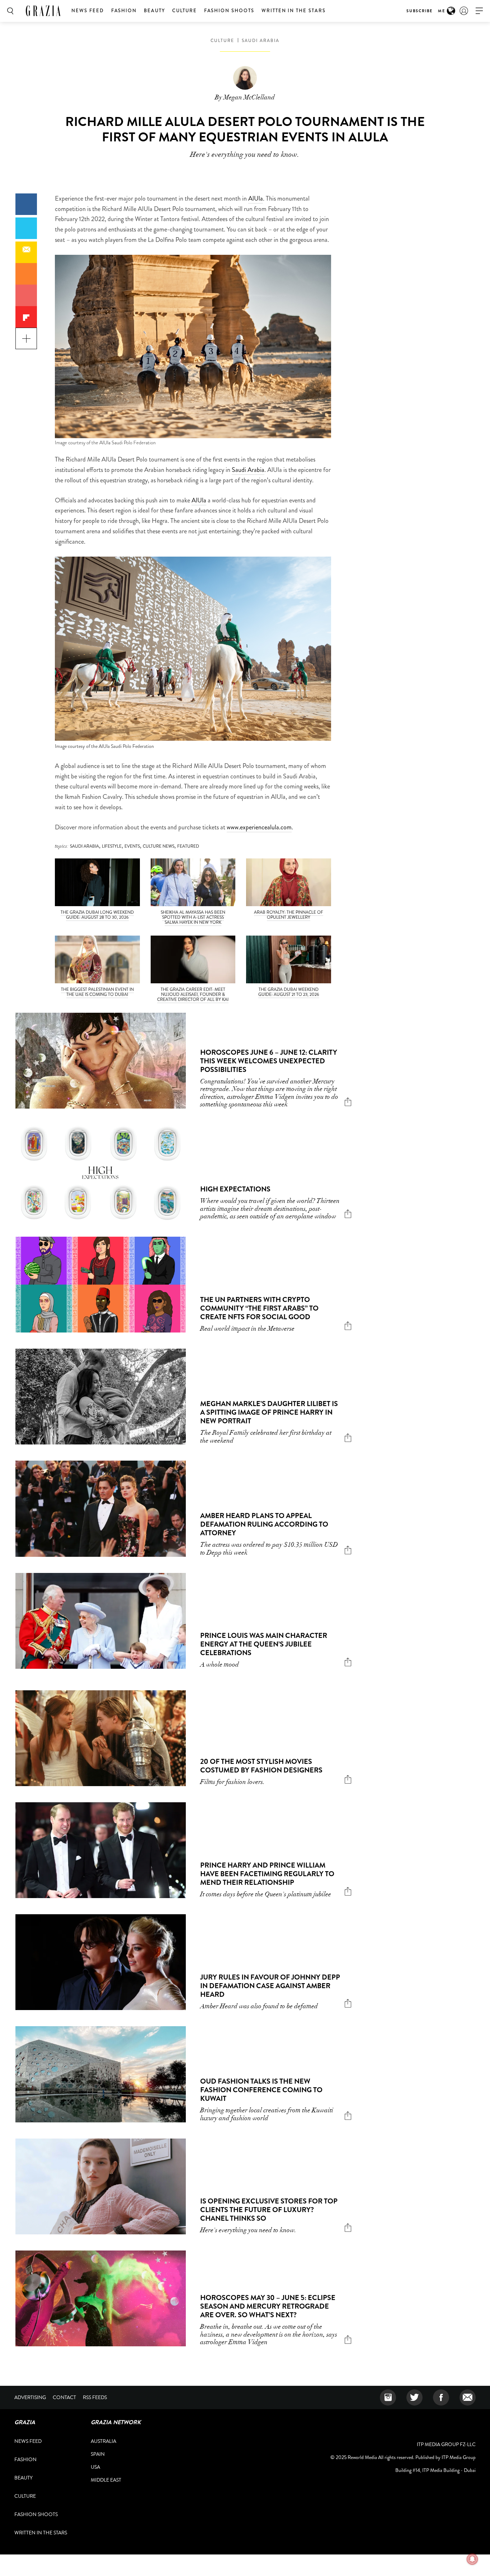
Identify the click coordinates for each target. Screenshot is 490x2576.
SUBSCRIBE (420, 11)
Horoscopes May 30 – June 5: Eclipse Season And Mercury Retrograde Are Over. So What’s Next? (268, 2306)
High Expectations (235, 1189)
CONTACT (64, 2397)
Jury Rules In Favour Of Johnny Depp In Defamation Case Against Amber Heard (270, 1986)
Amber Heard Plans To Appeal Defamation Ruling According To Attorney (264, 1524)
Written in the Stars (294, 11)
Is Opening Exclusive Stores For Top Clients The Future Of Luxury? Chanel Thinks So (269, 2210)
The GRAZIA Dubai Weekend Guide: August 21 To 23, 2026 (289, 992)
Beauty (154, 11)
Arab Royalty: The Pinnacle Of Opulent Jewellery (289, 915)
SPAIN (98, 2454)
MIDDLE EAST (106, 2480)
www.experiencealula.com (259, 827)
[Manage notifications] (472, 2559)
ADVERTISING (30, 2397)
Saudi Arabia (248, 470)
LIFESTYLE (112, 846)
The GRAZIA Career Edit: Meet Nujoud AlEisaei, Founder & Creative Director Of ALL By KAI (193, 994)
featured (188, 846)
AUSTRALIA (103, 2441)
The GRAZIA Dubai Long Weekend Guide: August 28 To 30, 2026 (97, 915)
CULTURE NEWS (159, 846)
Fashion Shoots (229, 11)
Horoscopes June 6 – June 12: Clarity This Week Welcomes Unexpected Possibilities (269, 1061)
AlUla (256, 198)
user (464, 11)
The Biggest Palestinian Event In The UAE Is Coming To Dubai (97, 992)
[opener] (479, 11)
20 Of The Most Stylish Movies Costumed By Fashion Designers (261, 1766)
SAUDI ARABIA (261, 41)
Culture (185, 11)
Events (132, 846)
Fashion (124, 11)
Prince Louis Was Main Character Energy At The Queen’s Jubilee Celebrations (264, 1644)
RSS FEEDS (95, 2397)
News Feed (88, 11)
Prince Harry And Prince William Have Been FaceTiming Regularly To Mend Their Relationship (267, 1874)
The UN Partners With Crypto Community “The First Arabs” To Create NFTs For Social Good (259, 1308)
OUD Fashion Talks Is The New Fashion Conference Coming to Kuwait (261, 2090)
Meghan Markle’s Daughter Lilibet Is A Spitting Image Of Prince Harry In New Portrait (269, 1412)
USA (95, 2467)
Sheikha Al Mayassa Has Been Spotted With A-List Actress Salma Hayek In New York (193, 917)
